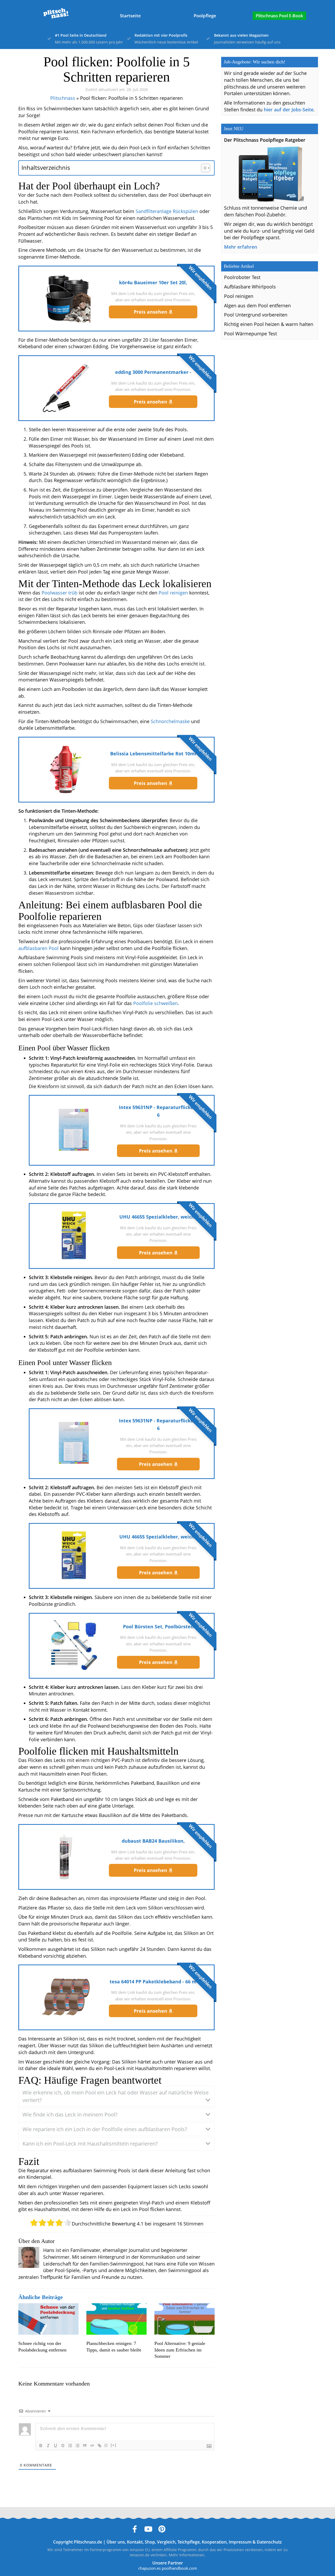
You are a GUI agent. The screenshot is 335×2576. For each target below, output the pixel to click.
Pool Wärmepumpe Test (250, 334)
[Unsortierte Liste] (77, 2446)
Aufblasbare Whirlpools (250, 287)
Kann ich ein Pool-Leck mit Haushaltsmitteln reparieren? (90, 2144)
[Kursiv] (48, 2446)
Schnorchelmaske (170, 721)
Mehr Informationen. (187, 2555)
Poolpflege (205, 16)
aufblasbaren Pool (38, 948)
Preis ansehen (151, 312)
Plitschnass (63, 98)
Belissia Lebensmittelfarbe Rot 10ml (153, 754)
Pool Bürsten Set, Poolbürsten (158, 1627)
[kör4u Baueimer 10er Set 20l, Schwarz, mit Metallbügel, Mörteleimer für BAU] (66, 298)
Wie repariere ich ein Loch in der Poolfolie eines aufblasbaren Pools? (105, 2129)
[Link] (99, 2446)
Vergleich (166, 2542)
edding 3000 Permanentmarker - (153, 372)
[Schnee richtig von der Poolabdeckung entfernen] (48, 2319)
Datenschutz (269, 2542)
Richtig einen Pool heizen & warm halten (269, 324)
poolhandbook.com (179, 2568)
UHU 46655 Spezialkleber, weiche (158, 1217)
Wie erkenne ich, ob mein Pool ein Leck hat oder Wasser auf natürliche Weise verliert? (116, 2096)
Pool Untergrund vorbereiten (256, 315)
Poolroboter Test (242, 277)
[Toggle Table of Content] (203, 168)
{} (106, 2445)
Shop (150, 2542)
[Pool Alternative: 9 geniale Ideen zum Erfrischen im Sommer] (185, 2319)
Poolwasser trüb (60, 593)
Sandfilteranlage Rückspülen (167, 211)
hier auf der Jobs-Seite (289, 110)
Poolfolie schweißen (155, 1003)
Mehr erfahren (241, 247)
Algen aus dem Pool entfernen (257, 305)
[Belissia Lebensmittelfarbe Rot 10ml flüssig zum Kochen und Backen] (66, 769)
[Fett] (41, 2446)
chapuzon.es (149, 2568)
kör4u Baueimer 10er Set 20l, (153, 282)
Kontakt (135, 2542)
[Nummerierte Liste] (70, 2446)
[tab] (116, 2096)
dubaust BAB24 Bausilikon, (153, 1841)
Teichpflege (189, 2542)
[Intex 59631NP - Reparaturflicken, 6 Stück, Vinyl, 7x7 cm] (74, 1130)
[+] (114, 2445)
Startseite (130, 16)
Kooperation (214, 2542)
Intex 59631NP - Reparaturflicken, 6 (158, 1111)
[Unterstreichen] (55, 2446)
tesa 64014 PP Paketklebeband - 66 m (153, 1982)
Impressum (240, 2542)
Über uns (116, 2542)
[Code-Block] (92, 2446)
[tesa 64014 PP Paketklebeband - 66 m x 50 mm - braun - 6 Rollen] (66, 1997)
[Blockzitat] (85, 2446)
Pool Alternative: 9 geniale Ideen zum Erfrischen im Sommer (180, 2350)
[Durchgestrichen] (63, 2446)
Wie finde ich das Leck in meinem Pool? (70, 2114)
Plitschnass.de (88, 2542)
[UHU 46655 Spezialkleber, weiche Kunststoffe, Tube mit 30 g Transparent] (74, 1235)
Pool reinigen (173, 593)
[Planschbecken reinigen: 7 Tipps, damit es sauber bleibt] (116, 2319)
